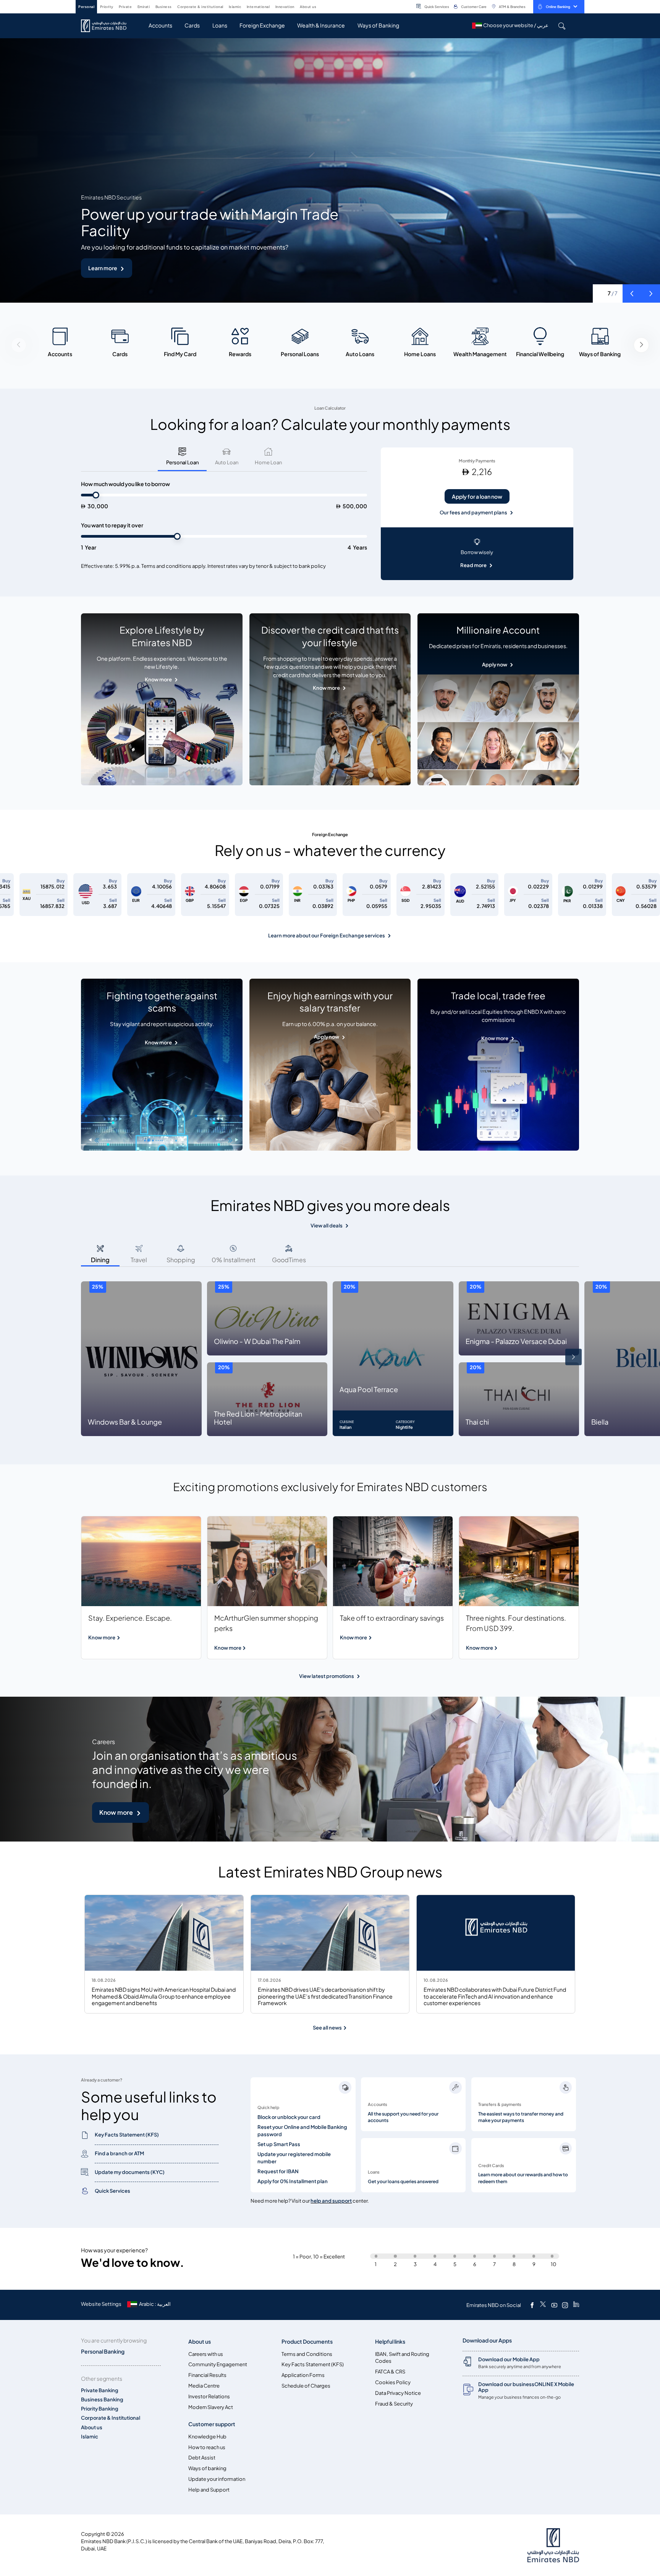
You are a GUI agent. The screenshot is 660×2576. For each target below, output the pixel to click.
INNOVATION (285, 7)
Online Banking (558, 7)
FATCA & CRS (390, 2372)
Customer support (212, 2424)
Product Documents (307, 2342)
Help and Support (209, 2490)
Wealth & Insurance (321, 25)
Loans (220, 25)
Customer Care (474, 7)
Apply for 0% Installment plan (293, 2181)
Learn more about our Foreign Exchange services (327, 936)
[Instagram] (565, 2305)
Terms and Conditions (307, 2354)
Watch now (103, 268)
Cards (192, 25)
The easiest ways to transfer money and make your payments (521, 2117)
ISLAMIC (235, 7)
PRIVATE (125, 7)
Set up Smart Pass (279, 2144)
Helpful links (390, 2342)
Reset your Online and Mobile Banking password (302, 2131)
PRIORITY (107, 7)
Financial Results (207, 2375)
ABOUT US (308, 7)
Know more (158, 680)
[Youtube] (554, 2305)
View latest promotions (327, 1676)
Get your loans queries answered (403, 2182)
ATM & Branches (512, 7)
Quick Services (437, 7)
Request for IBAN (278, 2172)
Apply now (495, 665)
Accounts (160, 25)
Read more (473, 565)
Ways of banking (207, 2468)
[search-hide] (562, 26)
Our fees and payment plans (473, 513)
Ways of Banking (378, 25)
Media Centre (204, 2386)
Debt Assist (202, 2458)
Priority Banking (100, 2409)
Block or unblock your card (289, 2117)
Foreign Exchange (262, 25)
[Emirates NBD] (108, 26)
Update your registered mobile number (294, 2158)
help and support (331, 2201)
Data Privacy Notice (398, 2393)
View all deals (327, 1226)
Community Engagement (218, 2364)
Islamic (90, 2437)
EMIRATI (144, 7)
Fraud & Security (394, 2404)
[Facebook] (532, 2305)
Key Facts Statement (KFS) (313, 2364)
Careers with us (206, 2354)
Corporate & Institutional (111, 2418)
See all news (328, 2028)
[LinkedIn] (576, 2305)
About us (92, 2428)
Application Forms (303, 2375)
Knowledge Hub (207, 2437)
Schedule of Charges (306, 2386)
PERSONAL (86, 7)
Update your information (217, 2479)
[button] (632, 293)
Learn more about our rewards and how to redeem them (523, 2178)
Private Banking (100, 2390)
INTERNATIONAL (258, 7)
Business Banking (102, 2400)
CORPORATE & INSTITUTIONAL (200, 7)
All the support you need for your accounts (403, 2117)
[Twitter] (543, 2305)
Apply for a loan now (477, 497)
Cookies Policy (393, 2382)
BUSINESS (164, 7)
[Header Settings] (322, 6)
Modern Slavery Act (211, 2407)
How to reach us (207, 2447)
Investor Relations (209, 2397)
